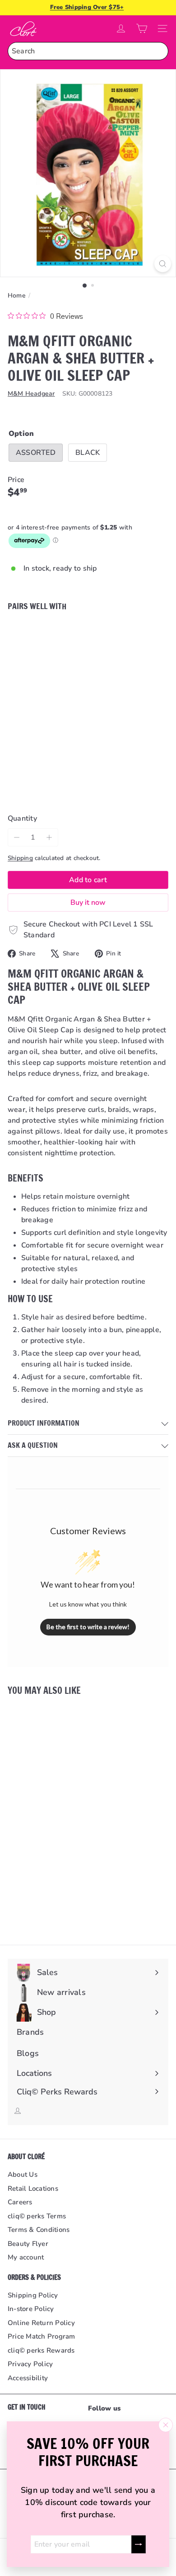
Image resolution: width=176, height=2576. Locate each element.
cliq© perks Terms (37, 2216)
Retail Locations (33, 2188)
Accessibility (28, 2378)
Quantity (22, 818)
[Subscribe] (139, 2544)
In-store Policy (31, 2309)
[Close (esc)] (166, 2425)
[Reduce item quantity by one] (17, 837)
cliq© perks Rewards (41, 2350)
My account (26, 2257)
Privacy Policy (30, 2364)
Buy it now (88, 903)
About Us (23, 2174)
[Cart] (142, 28)
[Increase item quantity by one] (49, 837)
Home (17, 295)
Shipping (20, 858)
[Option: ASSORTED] (64, 636)
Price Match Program (42, 2336)
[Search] (159, 51)
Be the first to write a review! (88, 1627)
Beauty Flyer (28, 2244)
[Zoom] (163, 264)
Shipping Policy (33, 2295)
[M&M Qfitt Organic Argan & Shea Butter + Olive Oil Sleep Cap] (88, 667)
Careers (20, 2202)
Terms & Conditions (39, 2230)
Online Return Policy (41, 2323)
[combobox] (88, 51)
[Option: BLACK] (74, 636)
